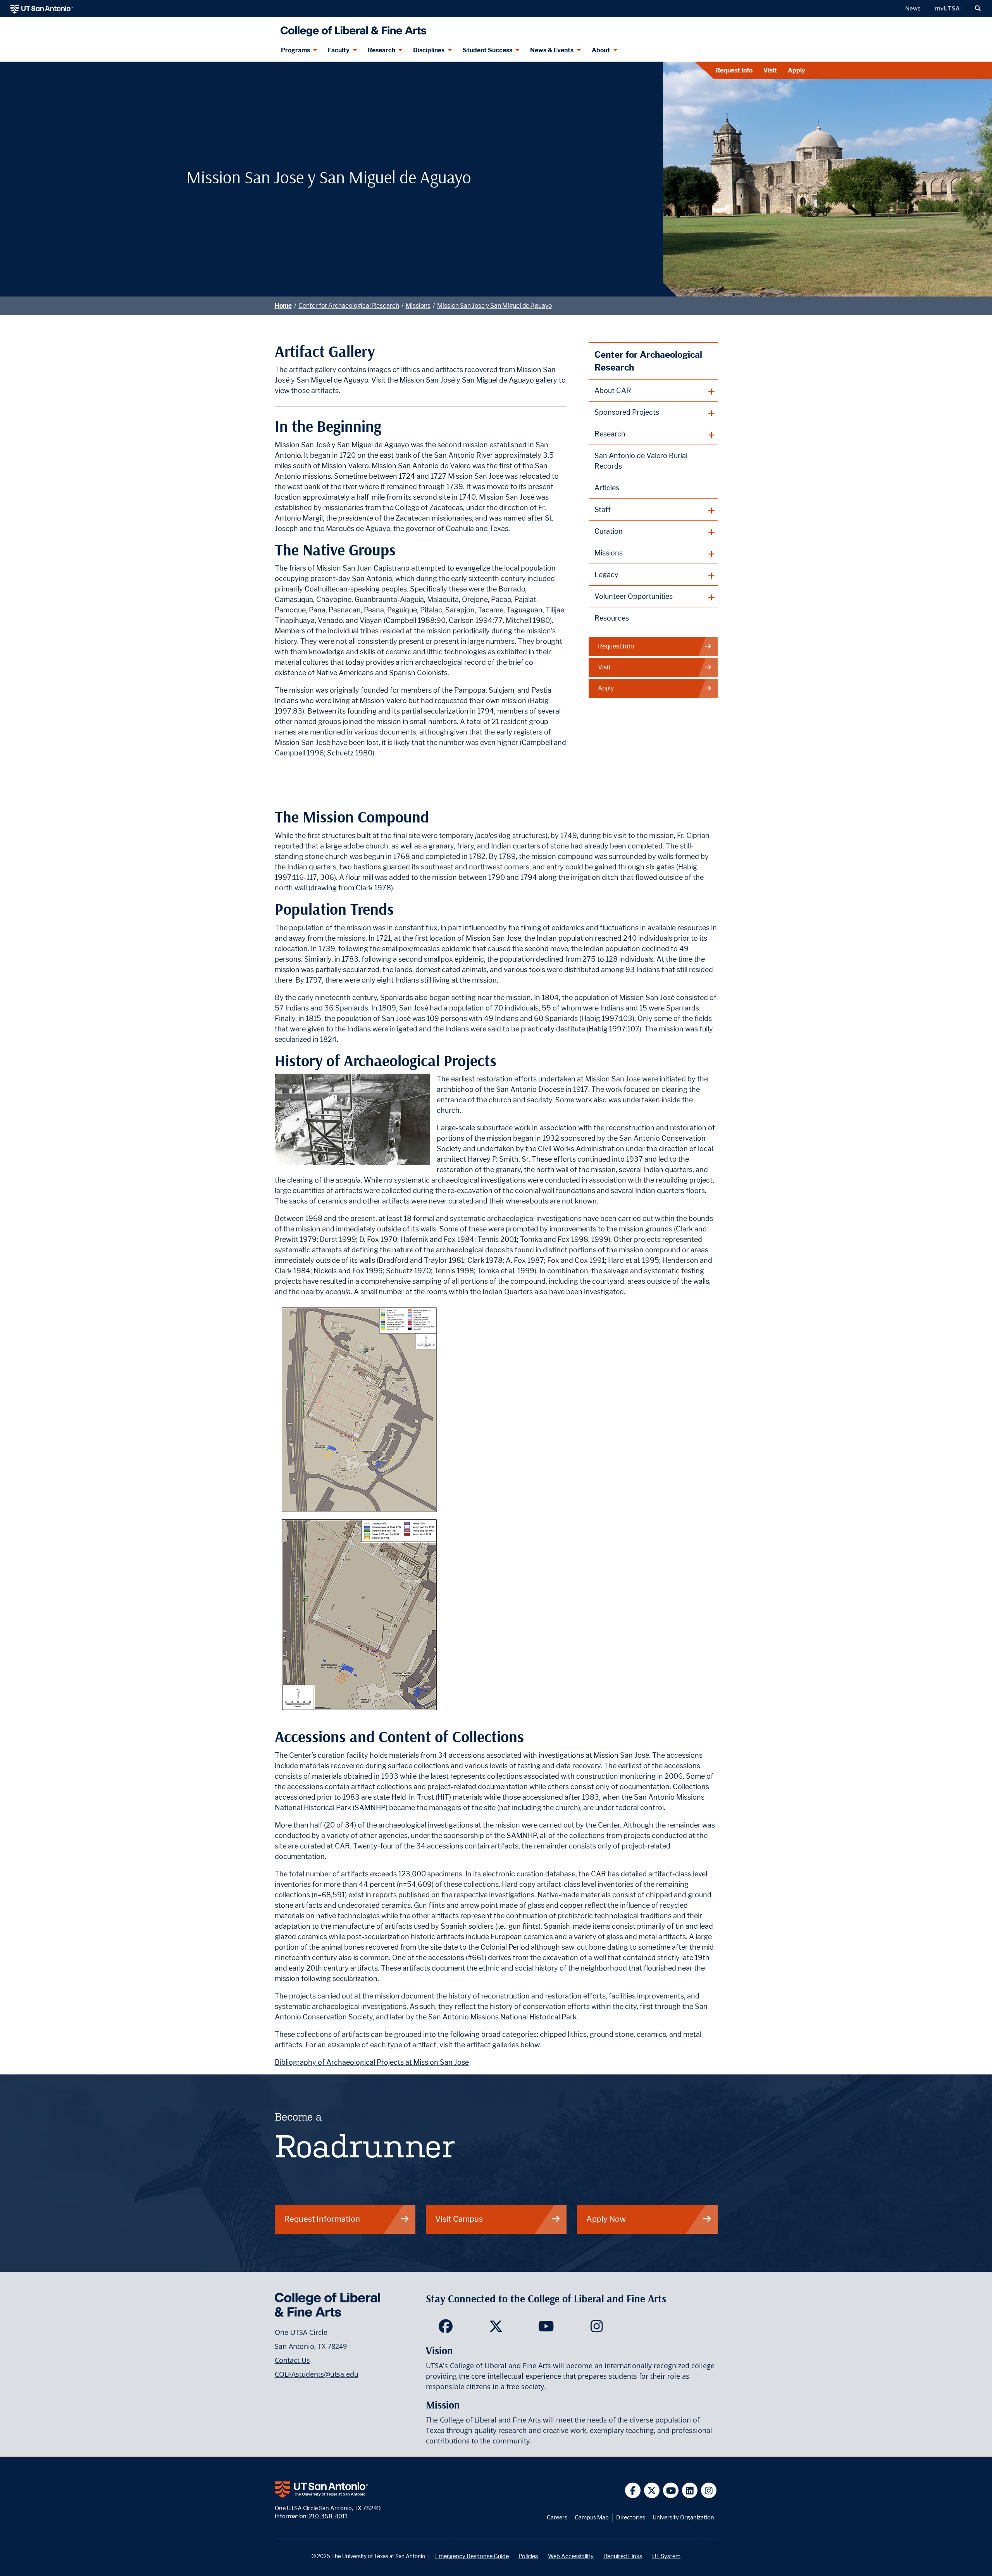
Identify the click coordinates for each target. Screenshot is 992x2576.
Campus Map (592, 2517)
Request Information (322, 2219)
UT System (666, 2556)
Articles (607, 488)
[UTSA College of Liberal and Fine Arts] (352, 28)
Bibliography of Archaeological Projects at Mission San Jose (372, 2062)
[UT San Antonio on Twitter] (652, 2491)
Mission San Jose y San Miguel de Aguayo (494, 306)
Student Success (487, 50)
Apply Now (606, 2219)
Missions (418, 306)
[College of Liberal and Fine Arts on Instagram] (597, 2329)
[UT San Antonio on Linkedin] (690, 2491)
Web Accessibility (571, 2556)
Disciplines (429, 50)
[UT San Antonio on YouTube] (671, 2491)
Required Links (623, 2556)
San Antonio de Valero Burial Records (641, 461)
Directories (631, 2517)
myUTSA (947, 9)
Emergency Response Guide (472, 2556)
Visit (770, 70)
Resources (612, 618)
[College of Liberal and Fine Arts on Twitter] (496, 2329)
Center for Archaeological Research (349, 306)
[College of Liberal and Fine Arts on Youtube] (546, 2329)
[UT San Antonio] (42, 9)
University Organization (683, 2517)
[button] (978, 9)
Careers (557, 2517)
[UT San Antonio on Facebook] (633, 2491)
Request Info (734, 70)
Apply (797, 70)
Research (381, 50)
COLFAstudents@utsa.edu (317, 2374)
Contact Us (292, 2360)
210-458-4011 (328, 2516)
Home (283, 306)
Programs (295, 50)
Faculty (339, 50)
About (601, 50)
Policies (528, 2556)
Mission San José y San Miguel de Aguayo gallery (478, 380)
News (913, 9)
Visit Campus (459, 2219)
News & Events (552, 50)
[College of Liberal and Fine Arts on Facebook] (445, 2329)
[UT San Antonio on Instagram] (709, 2491)
